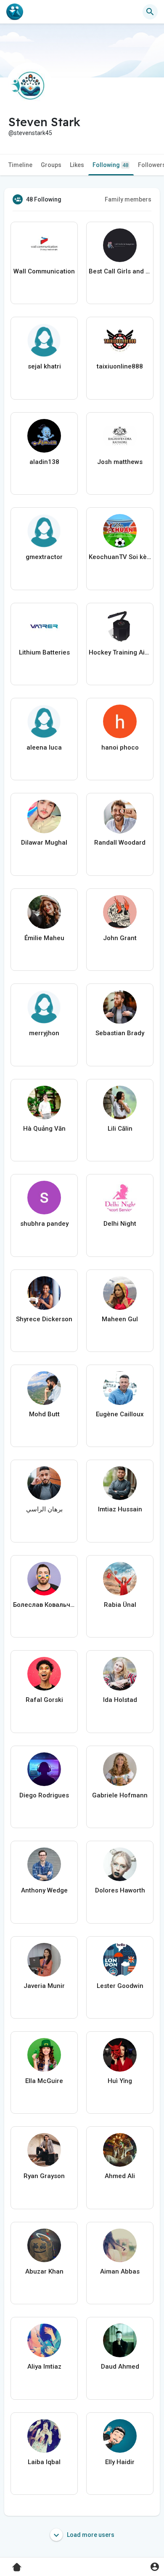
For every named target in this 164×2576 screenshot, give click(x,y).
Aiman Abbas (120, 2271)
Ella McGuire (44, 2081)
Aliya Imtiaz (44, 2367)
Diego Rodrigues (44, 1795)
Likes (77, 165)
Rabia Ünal (120, 1605)
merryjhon (44, 1033)
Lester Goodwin (120, 1986)
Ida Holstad (120, 1700)
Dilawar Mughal (44, 843)
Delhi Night (120, 1224)
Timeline (20, 165)
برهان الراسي (44, 1509)
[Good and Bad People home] (15, 12)
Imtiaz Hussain (120, 1509)
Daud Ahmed (120, 2367)
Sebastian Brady (120, 1033)
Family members (128, 199)
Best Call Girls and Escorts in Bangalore (120, 271)
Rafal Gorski (44, 1700)
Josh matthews (120, 462)
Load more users (90, 2535)
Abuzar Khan (44, 2271)
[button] (155, 2567)
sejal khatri (44, 366)
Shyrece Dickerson (44, 1319)
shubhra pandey (44, 1224)
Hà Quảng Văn (44, 1129)
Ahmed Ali (120, 2176)
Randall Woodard (120, 843)
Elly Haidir (120, 2462)
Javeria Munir (44, 1986)
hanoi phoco (120, 747)
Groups (51, 165)
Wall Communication (44, 271)
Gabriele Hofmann (120, 1795)
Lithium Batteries (44, 652)
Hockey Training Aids (120, 652)
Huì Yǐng (120, 2081)
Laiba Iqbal (44, 2462)
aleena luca (44, 747)
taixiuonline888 (120, 366)
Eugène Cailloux (120, 1414)
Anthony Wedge (44, 1890)
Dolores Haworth (120, 1890)
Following (110, 165)
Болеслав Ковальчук (44, 1605)
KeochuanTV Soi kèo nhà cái (120, 557)
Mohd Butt (44, 1414)
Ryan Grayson (44, 2176)
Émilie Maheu (44, 938)
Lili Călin (120, 1129)
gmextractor (44, 557)
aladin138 (44, 462)
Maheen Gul (120, 1319)
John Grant (120, 938)
